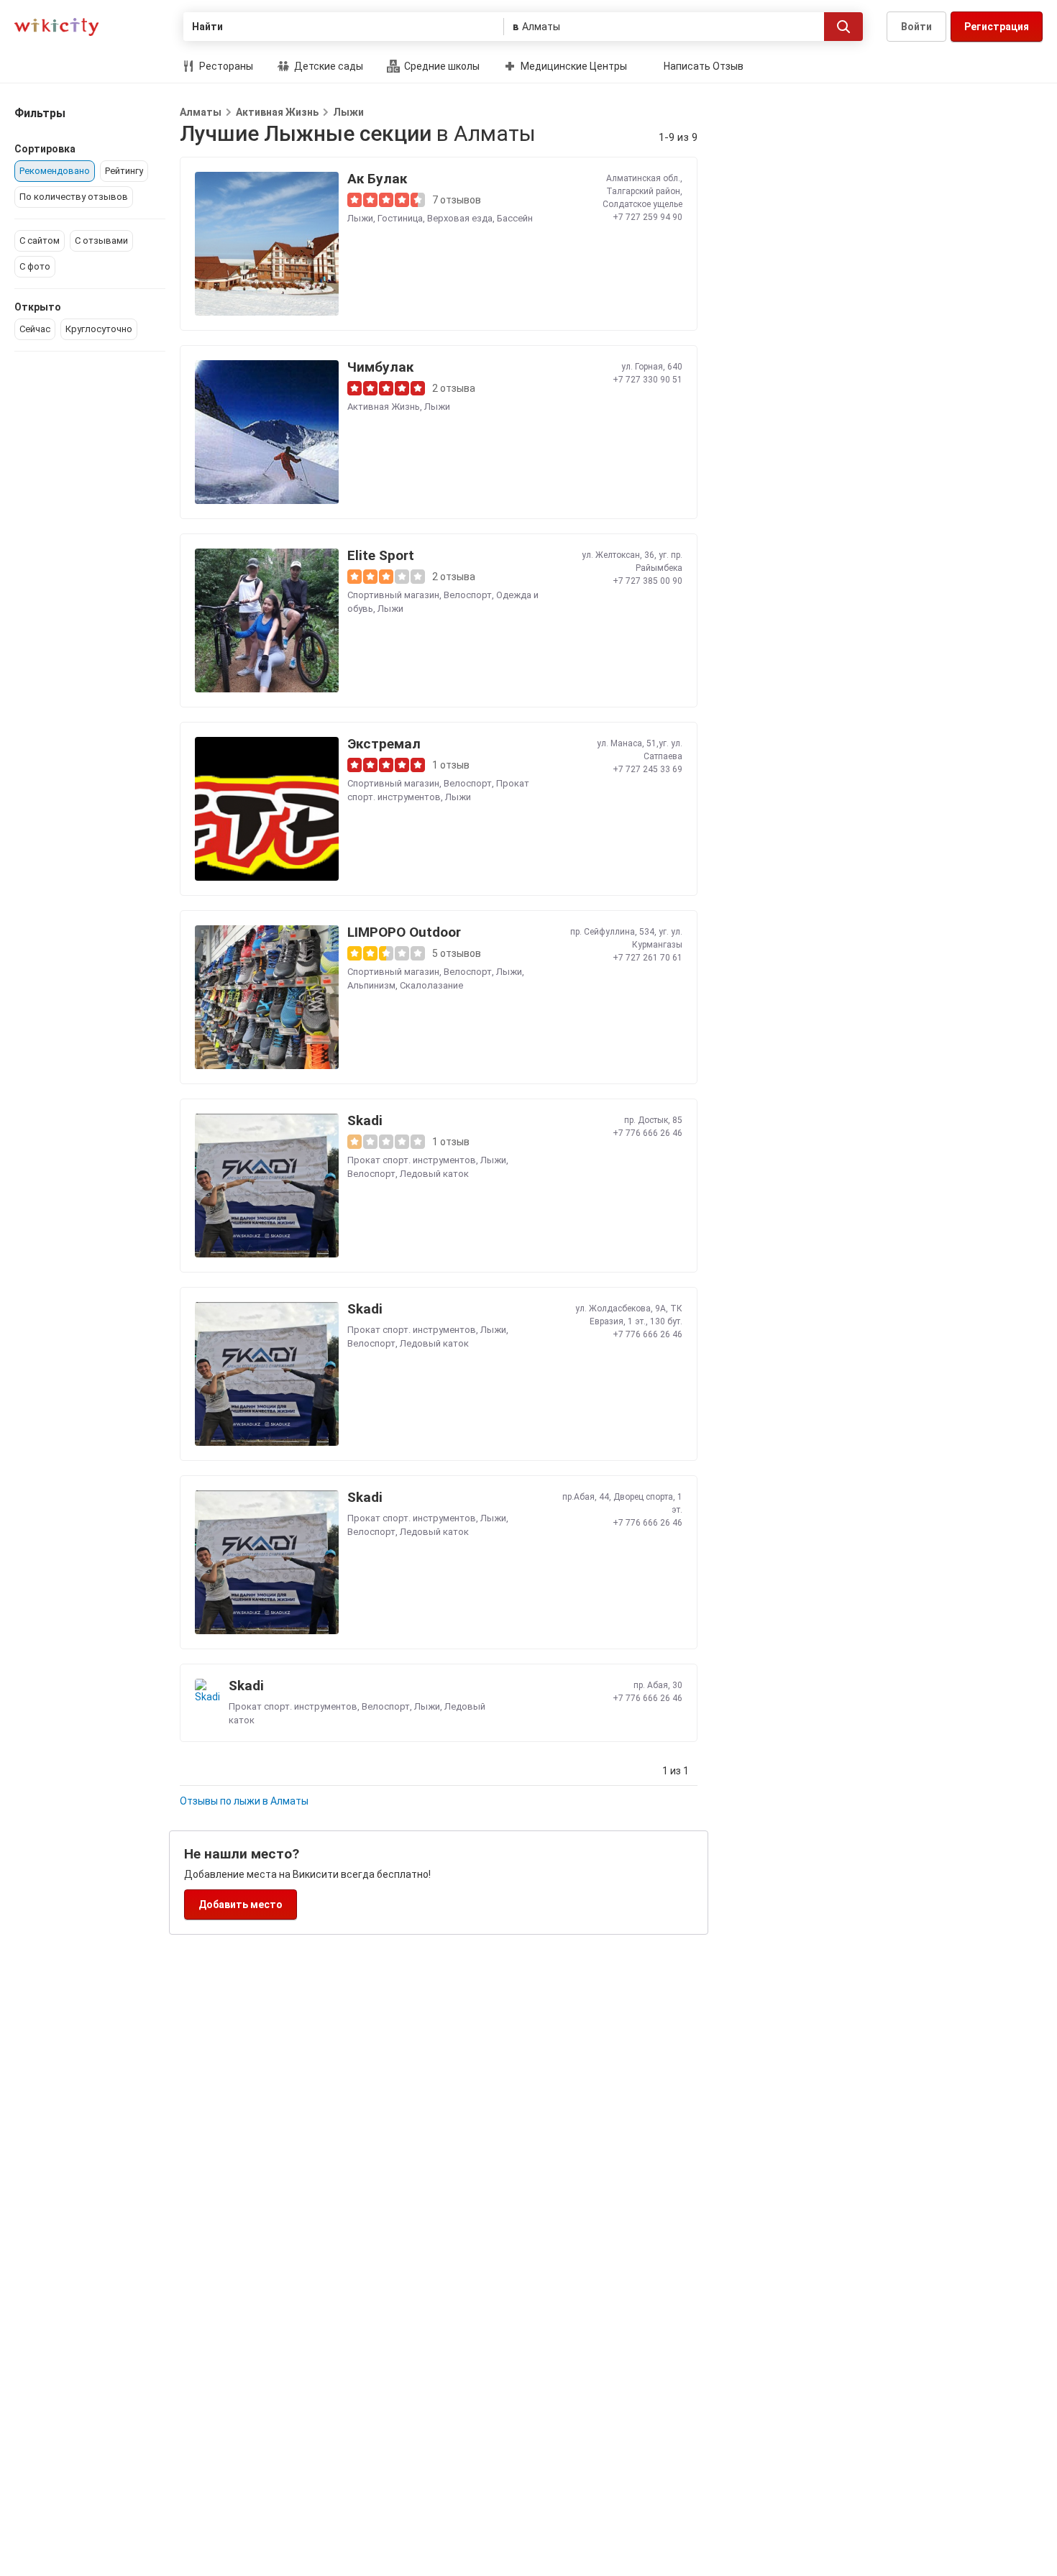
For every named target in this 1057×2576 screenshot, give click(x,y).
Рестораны (225, 66)
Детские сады (328, 66)
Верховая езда (460, 218)
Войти (916, 27)
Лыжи (348, 112)
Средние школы (441, 66)
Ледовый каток (434, 1174)
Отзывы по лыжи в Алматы (244, 1801)
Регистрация (997, 27)
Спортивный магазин (393, 595)
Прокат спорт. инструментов (412, 1160)
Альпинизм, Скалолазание (405, 985)
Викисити (56, 27)
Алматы (201, 112)
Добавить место (241, 1905)
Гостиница (400, 218)
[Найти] (843, 27)
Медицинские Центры (573, 66)
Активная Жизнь (277, 112)
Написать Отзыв (704, 66)
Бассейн (515, 218)
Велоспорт (468, 595)
